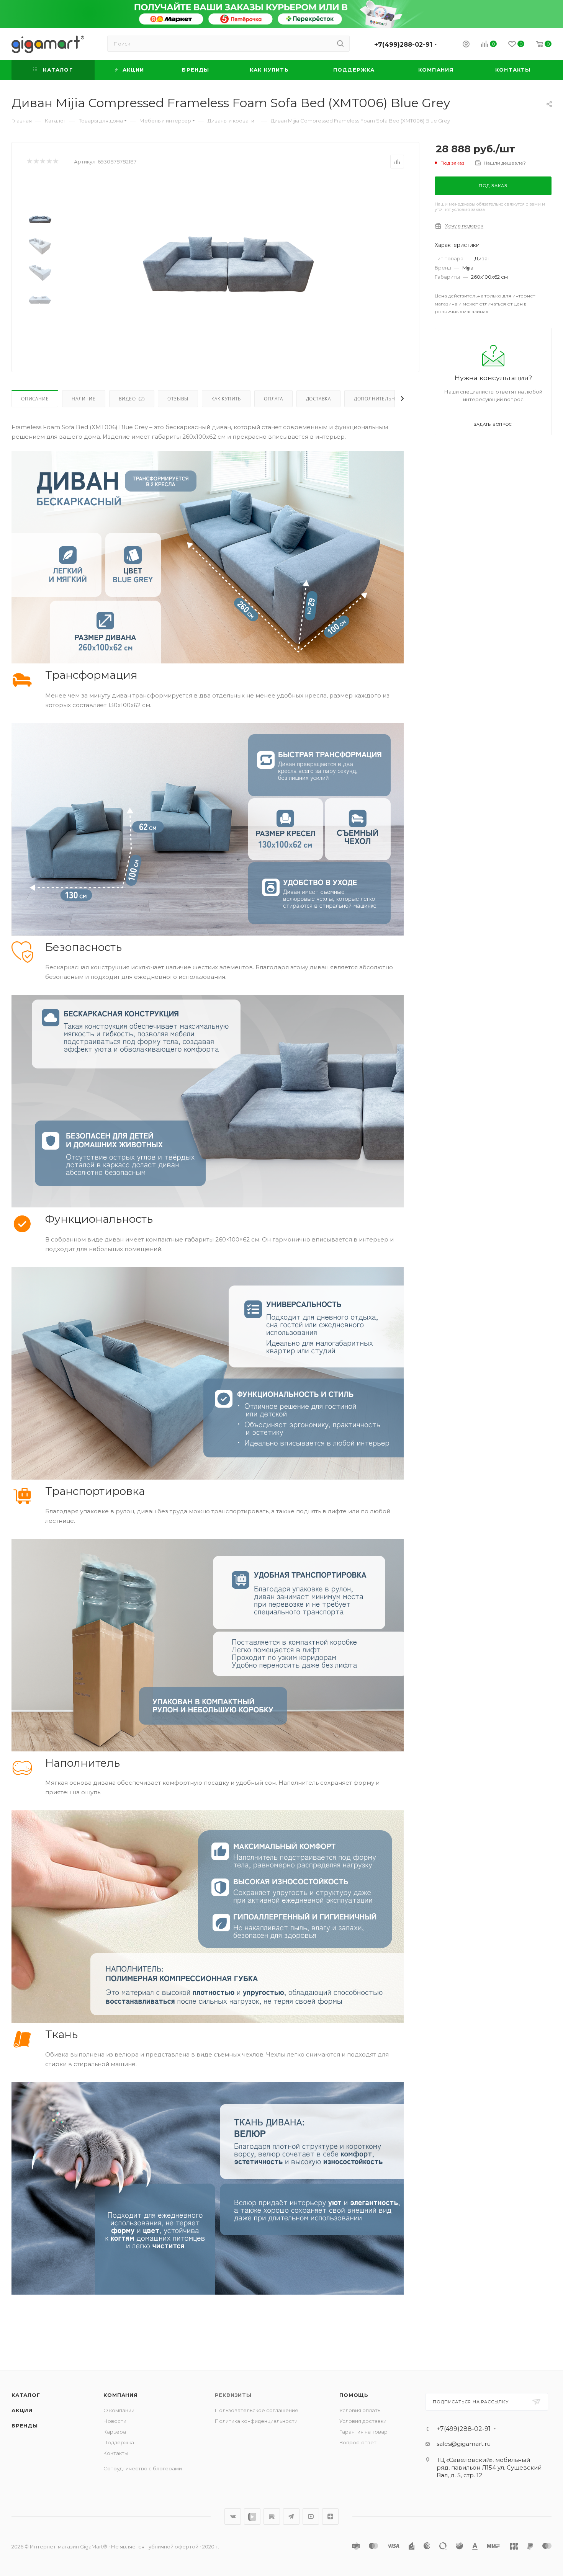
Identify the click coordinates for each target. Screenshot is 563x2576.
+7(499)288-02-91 (403, 45)
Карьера (115, 2432)
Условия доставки (363, 2421)
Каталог (26, 2395)
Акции (22, 2410)
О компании (119, 2410)
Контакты (116, 2453)
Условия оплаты (360, 2410)
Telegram (291, 2516)
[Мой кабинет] (466, 45)
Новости (115, 2421)
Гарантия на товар (363, 2432)
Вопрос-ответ (358, 2442)
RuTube (272, 2516)
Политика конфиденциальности (256, 2421)
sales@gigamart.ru (464, 2444)
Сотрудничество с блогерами (143, 2468)
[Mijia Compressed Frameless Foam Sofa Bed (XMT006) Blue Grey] (228, 264)
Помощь (354, 2395)
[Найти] (340, 44)
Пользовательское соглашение (257, 2410)
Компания (120, 2395)
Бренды (25, 2426)
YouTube (311, 2516)
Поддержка (119, 2442)
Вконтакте (233, 2516)
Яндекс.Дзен (330, 2516)
